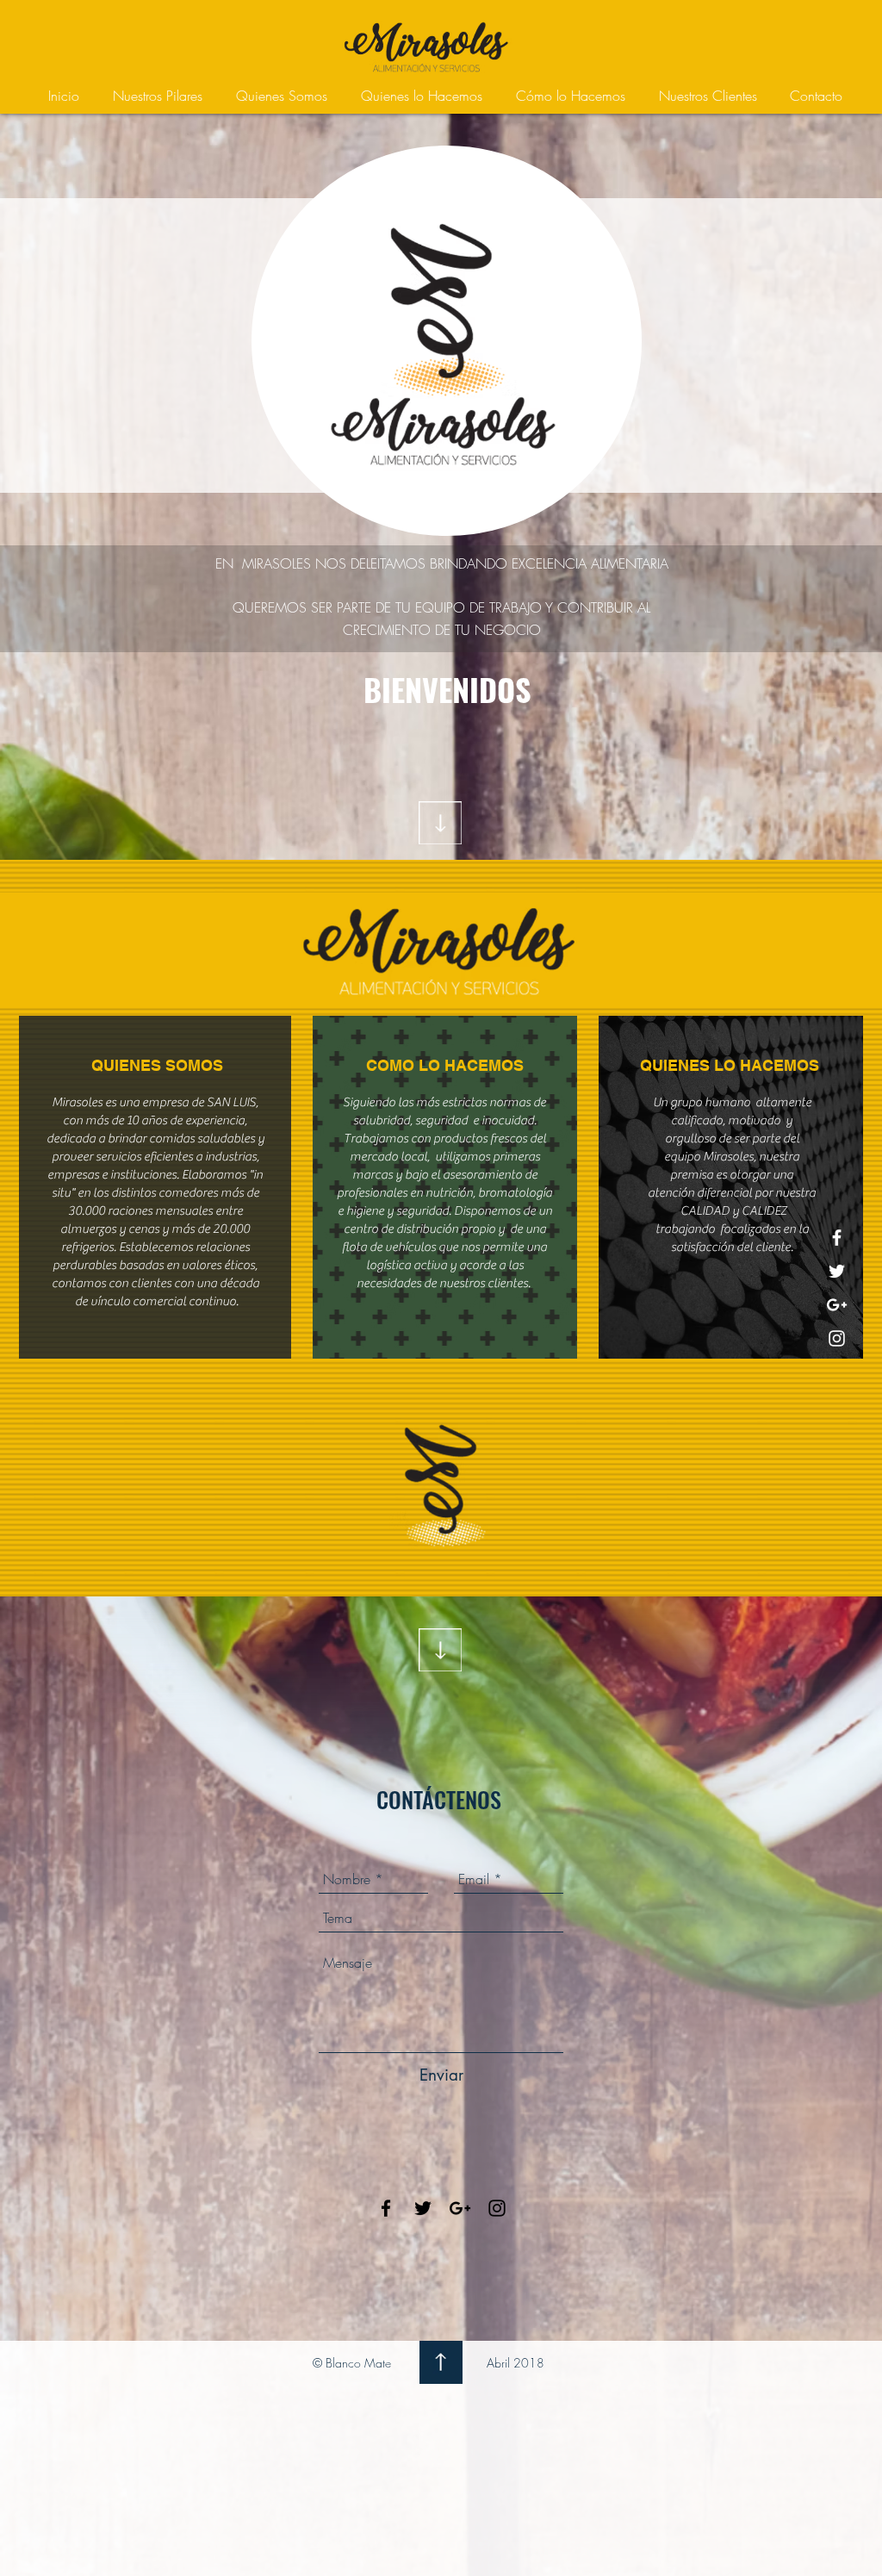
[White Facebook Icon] (837, 1238)
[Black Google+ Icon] (460, 2208)
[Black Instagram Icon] (497, 2208)
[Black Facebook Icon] (386, 2208)
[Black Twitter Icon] (423, 2208)
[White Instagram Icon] (837, 1338)
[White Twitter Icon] (837, 1271)
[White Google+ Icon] (837, 1305)
